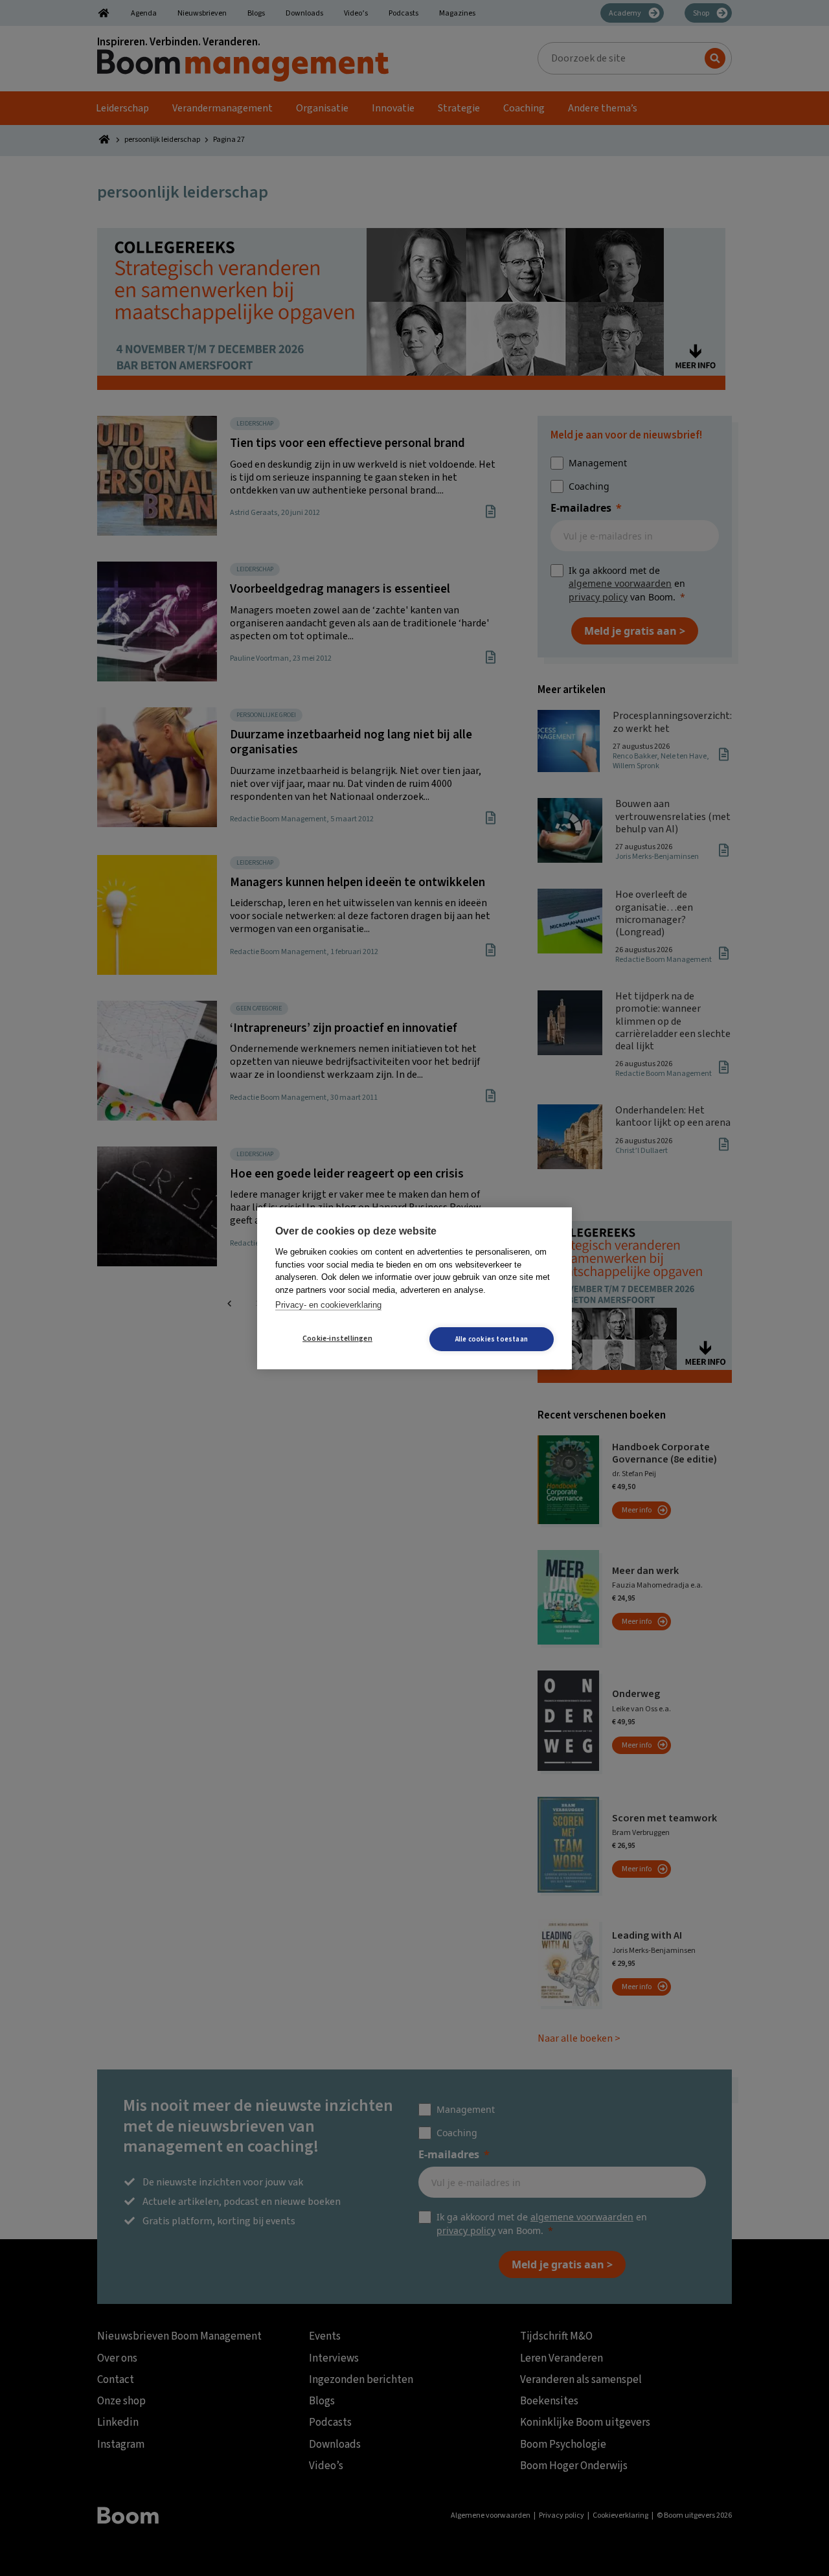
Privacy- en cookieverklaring (328, 1305)
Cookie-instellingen (337, 1339)
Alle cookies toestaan (492, 1339)
